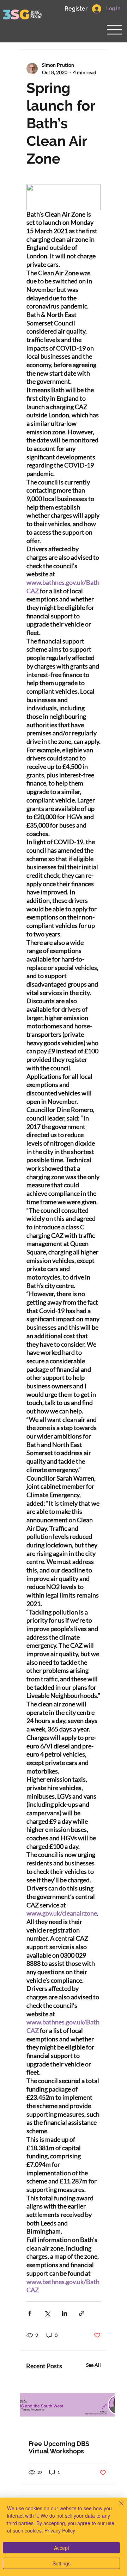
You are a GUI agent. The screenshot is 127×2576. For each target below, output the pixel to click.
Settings (62, 2563)
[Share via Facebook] (30, 2313)
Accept (62, 2548)
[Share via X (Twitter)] (47, 2313)
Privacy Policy (60, 2530)
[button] (76, 9)
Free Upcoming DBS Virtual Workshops (59, 2447)
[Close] (117, 2507)
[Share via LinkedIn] (64, 2313)
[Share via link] (82, 2313)
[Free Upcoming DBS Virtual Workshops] (67, 2405)
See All (93, 2365)
